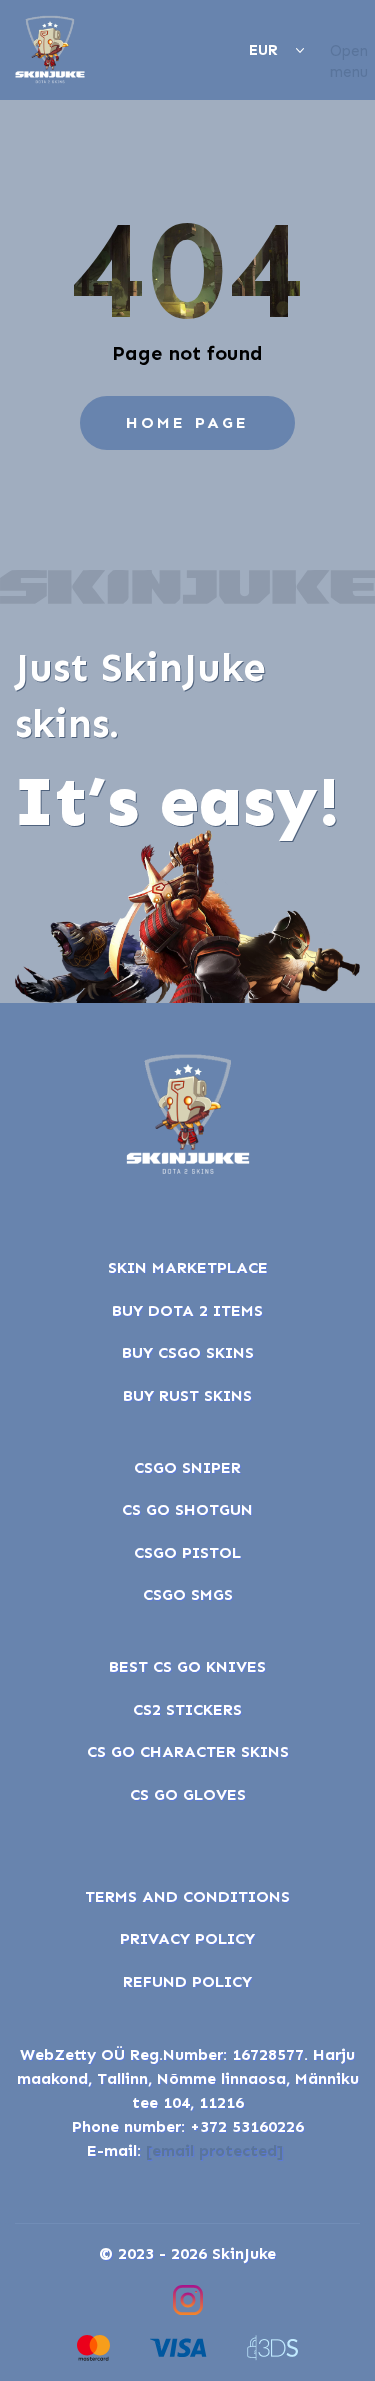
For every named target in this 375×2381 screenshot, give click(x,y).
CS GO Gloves (188, 1794)
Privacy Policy (187, 1938)
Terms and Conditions (187, 1896)
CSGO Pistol (187, 1552)
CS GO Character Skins (188, 1751)
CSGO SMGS (188, 1594)
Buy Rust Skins (187, 1395)
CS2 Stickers (187, 1709)
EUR (263, 50)
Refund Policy (187, 1981)
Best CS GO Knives (187, 1666)
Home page (188, 422)
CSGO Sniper (187, 1467)
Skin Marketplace (188, 1267)
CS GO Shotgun (187, 1509)
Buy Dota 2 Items (187, 1310)
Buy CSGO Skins (188, 1352)
